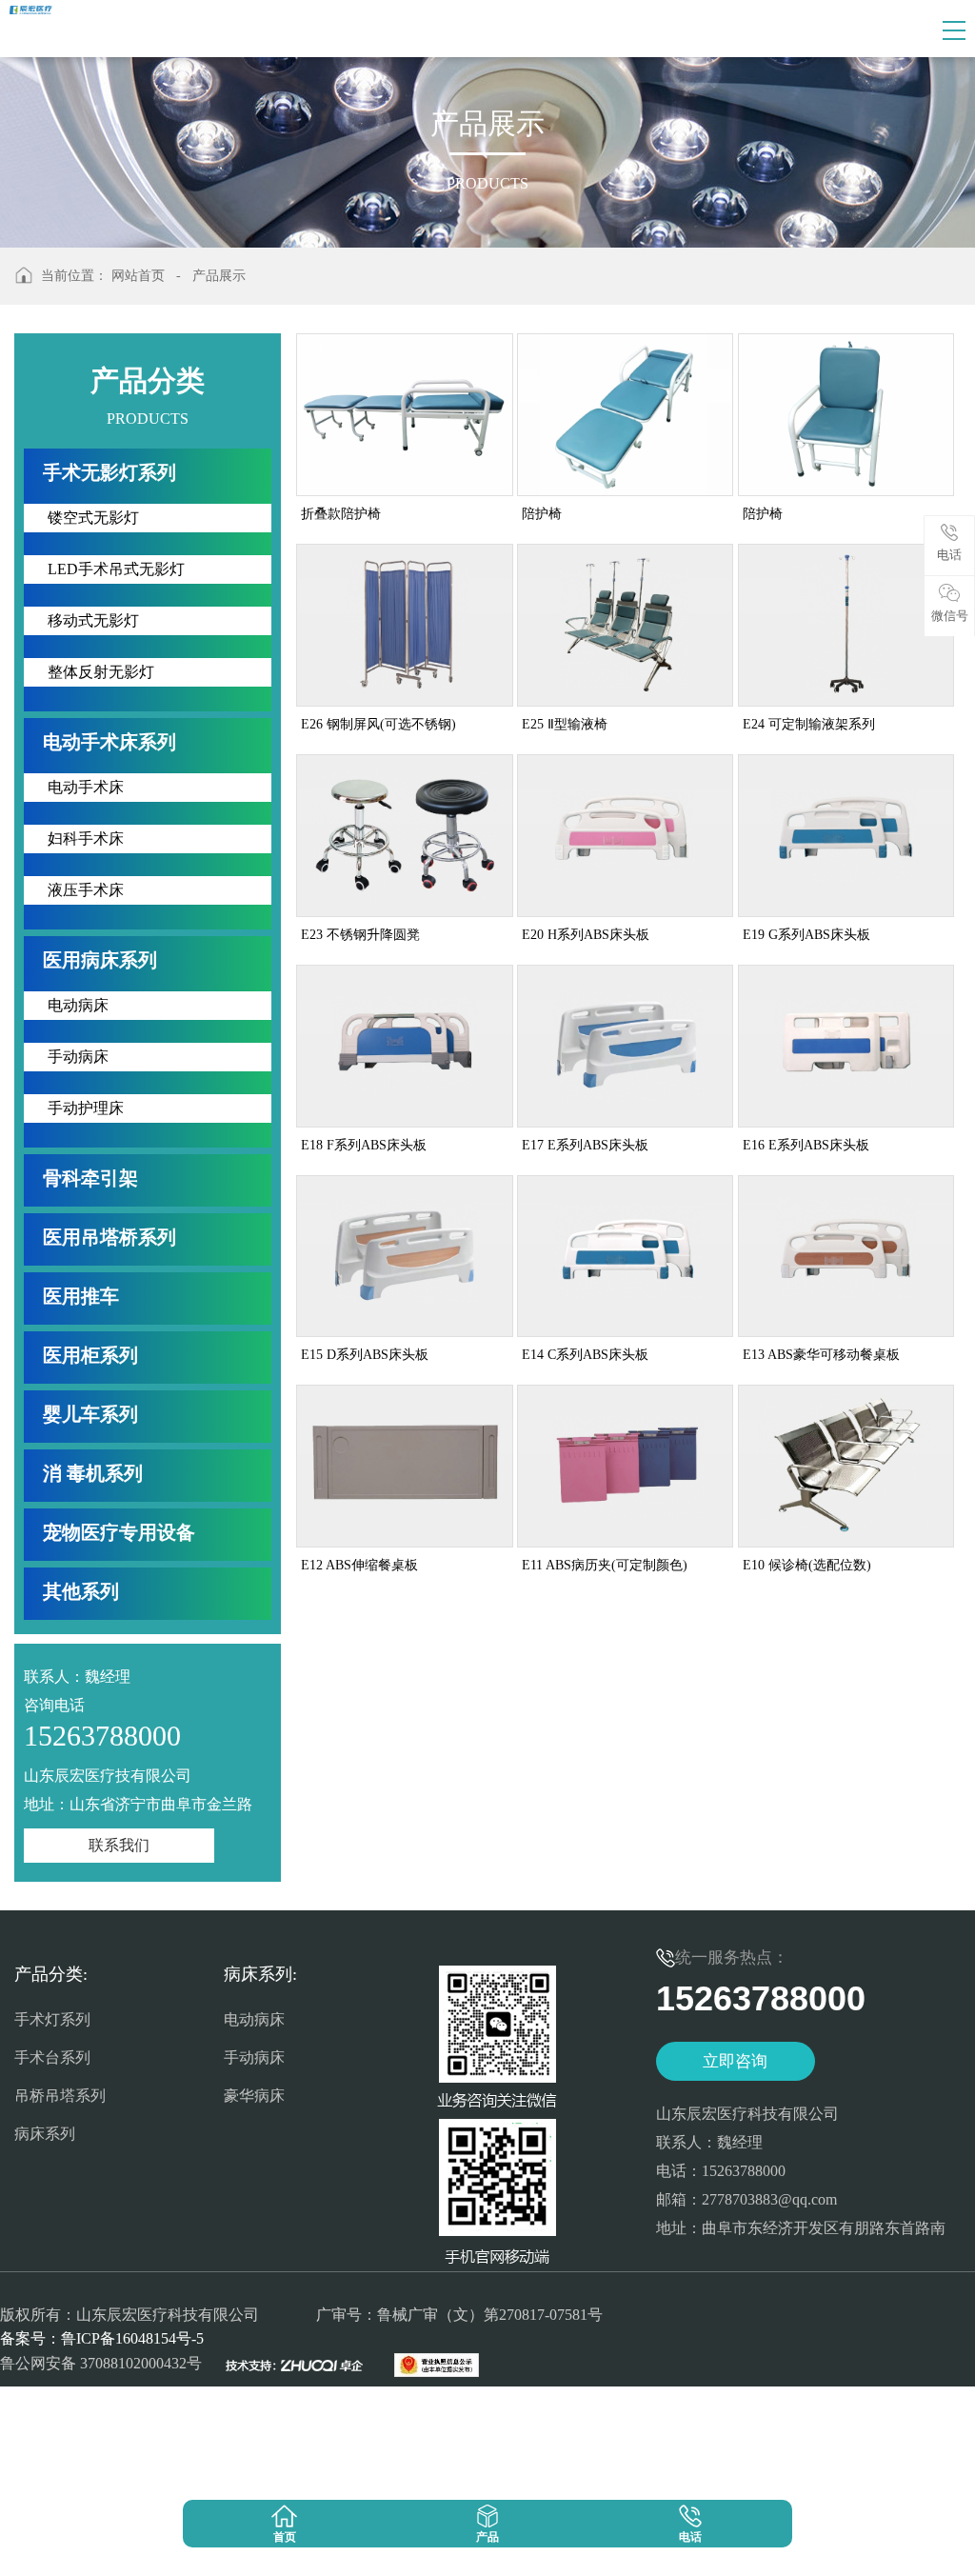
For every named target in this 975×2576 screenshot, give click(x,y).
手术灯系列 (52, 2019)
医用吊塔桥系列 (109, 1237)
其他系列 (81, 1591)
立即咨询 (735, 2061)
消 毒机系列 (93, 1473)
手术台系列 (52, 2057)
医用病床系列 (100, 960)
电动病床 (254, 2019)
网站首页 (138, 276)
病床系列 (45, 2134)
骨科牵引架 (90, 1178)
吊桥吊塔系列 (60, 2096)
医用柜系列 (90, 1355)
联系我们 (119, 1845)
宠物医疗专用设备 (119, 1532)
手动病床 (254, 2057)
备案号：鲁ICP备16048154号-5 (102, 2338)
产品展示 (219, 276)
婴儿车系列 (90, 1414)
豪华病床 (254, 2096)
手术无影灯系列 (109, 472)
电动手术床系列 (109, 742)
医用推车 (81, 1296)
